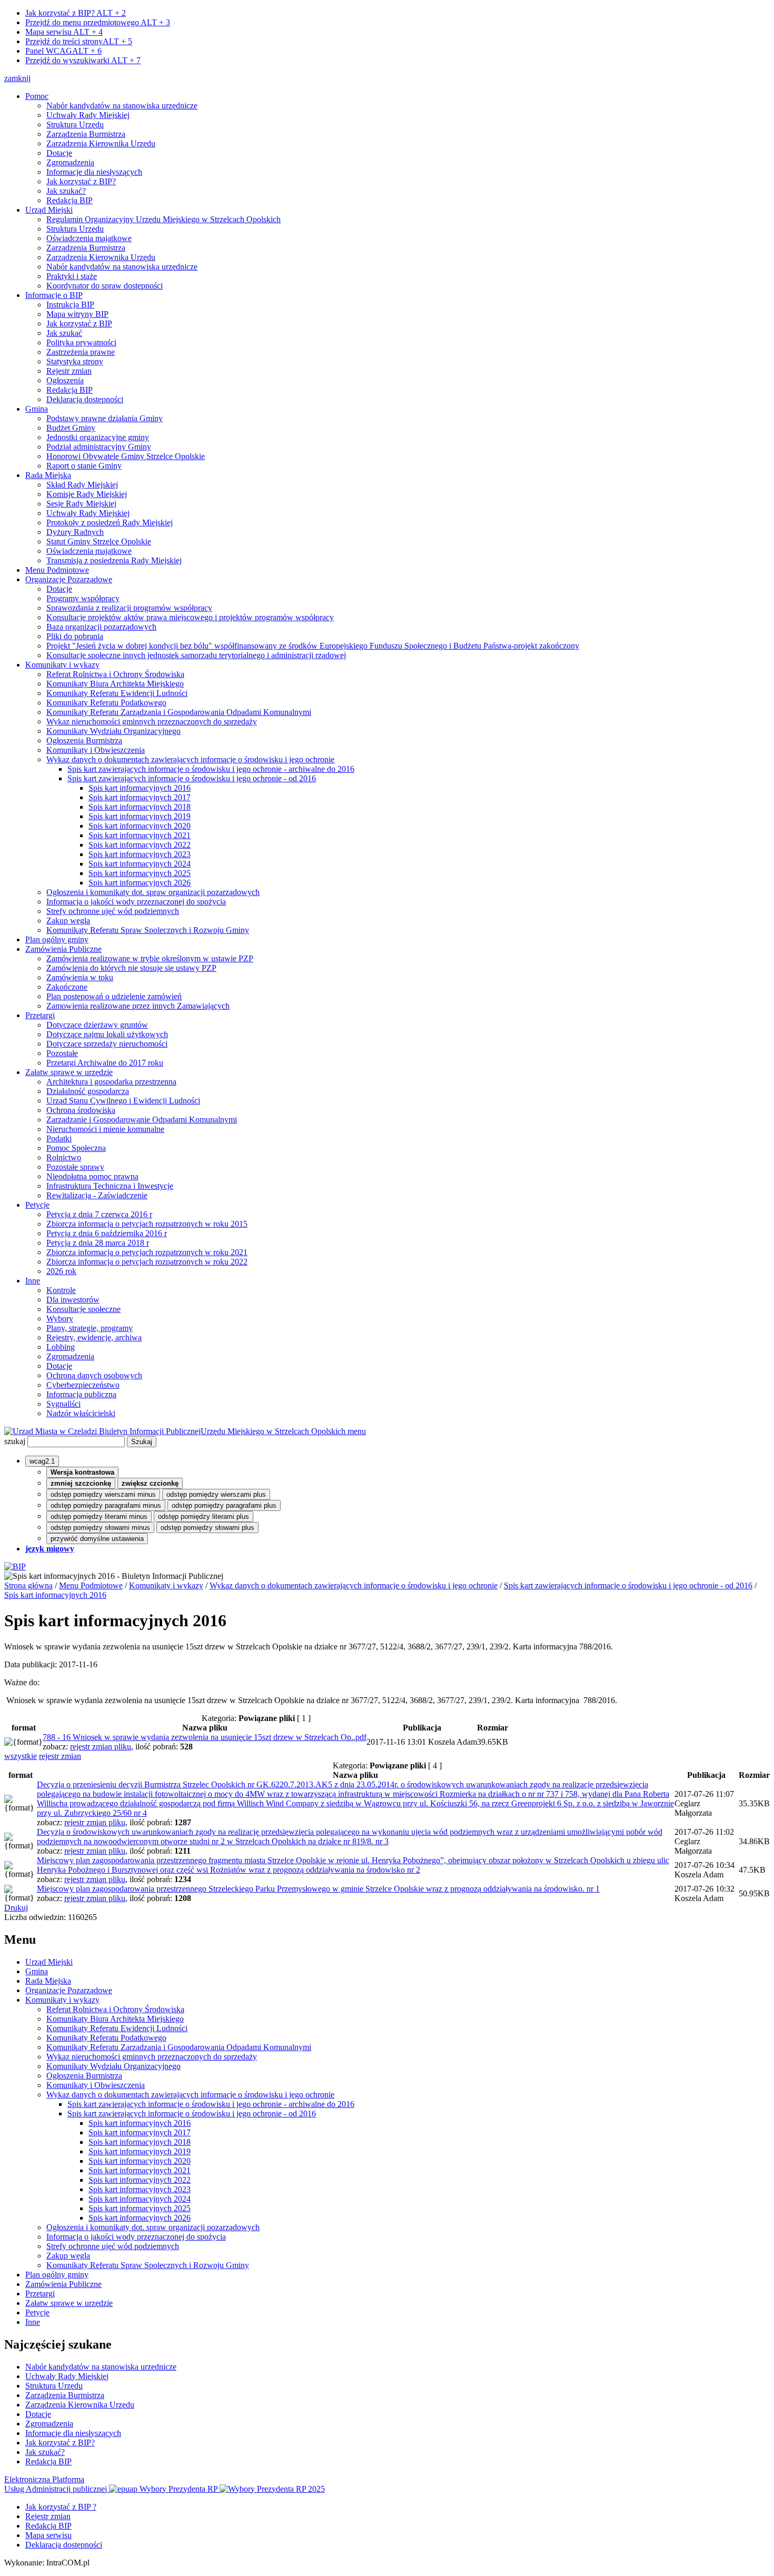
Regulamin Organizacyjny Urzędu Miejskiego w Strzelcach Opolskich (163, 219)
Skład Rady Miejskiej (82, 485)
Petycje (37, 1205)
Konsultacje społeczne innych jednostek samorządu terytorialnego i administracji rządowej (196, 655)
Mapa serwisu (64, 32)
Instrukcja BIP (70, 305)
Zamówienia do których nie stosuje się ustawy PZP (131, 968)
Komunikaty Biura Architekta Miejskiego (115, 684)
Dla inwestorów (73, 1300)
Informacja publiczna (81, 1394)
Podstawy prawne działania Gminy (105, 418)
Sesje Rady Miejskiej (81, 504)
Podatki (59, 1138)
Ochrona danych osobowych (94, 1375)
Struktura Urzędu (75, 125)
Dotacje (59, 153)
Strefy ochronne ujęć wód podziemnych (113, 911)
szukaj (15, 1441)
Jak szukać (64, 333)
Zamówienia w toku (80, 977)
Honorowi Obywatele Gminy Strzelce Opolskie (126, 456)
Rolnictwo (64, 1157)
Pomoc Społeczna (76, 1148)
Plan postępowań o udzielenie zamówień (114, 996)
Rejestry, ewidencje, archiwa (94, 1337)
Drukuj (16, 1908)
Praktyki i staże (72, 276)
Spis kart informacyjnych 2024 (140, 864)
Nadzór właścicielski (81, 1413)
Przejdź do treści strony (79, 41)
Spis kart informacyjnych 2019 (140, 816)
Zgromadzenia (70, 162)
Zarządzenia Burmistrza (86, 134)
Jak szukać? (66, 191)
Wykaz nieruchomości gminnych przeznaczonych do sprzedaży (152, 722)
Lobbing (61, 1347)
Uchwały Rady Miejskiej (88, 115)
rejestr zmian (60, 1756)
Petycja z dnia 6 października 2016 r (107, 1233)
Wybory (60, 1319)
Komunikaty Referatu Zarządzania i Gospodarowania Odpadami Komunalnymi (179, 712)
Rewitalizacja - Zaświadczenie (97, 1195)
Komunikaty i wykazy (62, 665)
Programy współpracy (83, 598)
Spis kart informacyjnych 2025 (140, 873)
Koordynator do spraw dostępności (105, 286)
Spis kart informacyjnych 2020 (140, 826)
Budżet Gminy (71, 428)
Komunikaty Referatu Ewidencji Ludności (117, 693)
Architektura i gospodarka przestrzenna (111, 1082)
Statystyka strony (75, 361)
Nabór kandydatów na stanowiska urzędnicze (122, 106)
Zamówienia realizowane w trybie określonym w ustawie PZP (150, 958)
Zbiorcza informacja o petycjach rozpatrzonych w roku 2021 (147, 1252)
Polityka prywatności (81, 342)
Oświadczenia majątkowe (89, 238)
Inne (33, 1281)
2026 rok (61, 1271)
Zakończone (67, 987)
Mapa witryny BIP (77, 314)
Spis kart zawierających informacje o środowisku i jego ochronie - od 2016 (192, 778)
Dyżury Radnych (75, 532)
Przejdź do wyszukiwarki (83, 60)
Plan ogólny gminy (57, 939)
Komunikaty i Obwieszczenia (96, 750)
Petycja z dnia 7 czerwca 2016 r (99, 1214)
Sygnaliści (63, 1404)
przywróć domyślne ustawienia (97, 1539)
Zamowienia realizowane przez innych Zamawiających (138, 1006)
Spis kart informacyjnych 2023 (140, 854)
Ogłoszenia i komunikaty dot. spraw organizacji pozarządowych (153, 892)
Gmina (37, 409)
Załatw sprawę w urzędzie (69, 1072)
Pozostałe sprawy (75, 1167)
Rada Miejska (48, 475)
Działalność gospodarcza (88, 1091)
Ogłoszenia (65, 380)
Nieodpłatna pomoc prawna (92, 1176)
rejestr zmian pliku (101, 1747)
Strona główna (28, 1585)
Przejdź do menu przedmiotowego (98, 22)
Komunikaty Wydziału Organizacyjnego (113, 731)
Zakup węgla (68, 921)
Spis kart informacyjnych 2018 (140, 807)
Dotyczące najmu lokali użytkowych (107, 1034)
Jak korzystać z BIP (79, 324)
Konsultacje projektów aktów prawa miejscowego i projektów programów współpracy (190, 617)
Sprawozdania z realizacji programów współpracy (129, 608)
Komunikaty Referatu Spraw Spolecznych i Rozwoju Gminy (148, 930)
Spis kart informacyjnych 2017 (140, 797)
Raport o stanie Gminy (84, 466)
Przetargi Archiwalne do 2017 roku (105, 1063)
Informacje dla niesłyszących (94, 172)
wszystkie (21, 1756)
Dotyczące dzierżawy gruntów (97, 1025)
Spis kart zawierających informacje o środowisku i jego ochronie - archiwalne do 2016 (211, 769)
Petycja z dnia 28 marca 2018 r (98, 1243)
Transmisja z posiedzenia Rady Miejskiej (114, 560)
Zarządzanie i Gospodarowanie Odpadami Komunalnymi (142, 1120)
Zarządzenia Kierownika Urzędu (101, 143)
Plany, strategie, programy (90, 1328)
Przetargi (40, 1015)
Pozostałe (62, 1053)
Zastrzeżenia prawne (81, 352)
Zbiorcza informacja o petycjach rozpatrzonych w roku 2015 (147, 1224)
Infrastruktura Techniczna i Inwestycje (110, 1186)
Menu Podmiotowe (57, 570)
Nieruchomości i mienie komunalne (105, 1129)
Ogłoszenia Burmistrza (84, 740)
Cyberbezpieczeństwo (83, 1385)
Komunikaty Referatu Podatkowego (106, 703)
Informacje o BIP (54, 295)
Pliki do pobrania (75, 636)
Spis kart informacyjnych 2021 (140, 835)
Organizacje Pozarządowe (69, 579)
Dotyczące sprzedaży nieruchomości (107, 1044)
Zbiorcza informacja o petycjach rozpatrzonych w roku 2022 (147, 1262)
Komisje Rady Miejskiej (87, 494)
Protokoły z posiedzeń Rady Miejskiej (110, 523)
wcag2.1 (42, 1461)
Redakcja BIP (70, 200)
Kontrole (61, 1290)
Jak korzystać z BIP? (76, 13)
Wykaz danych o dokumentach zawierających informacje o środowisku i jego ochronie (190, 759)
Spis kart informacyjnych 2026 (140, 883)
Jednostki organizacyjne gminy (98, 437)
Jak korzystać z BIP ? (61, 2507)
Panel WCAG (63, 51)
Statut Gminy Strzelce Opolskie (99, 541)
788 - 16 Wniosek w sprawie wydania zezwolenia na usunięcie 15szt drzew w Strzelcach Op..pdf (205, 1737)
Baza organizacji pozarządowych (101, 627)
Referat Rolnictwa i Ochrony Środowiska (115, 674)
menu (357, 1431)
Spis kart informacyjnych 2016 (140, 788)
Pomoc (37, 96)
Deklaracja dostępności (85, 399)
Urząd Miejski (49, 210)
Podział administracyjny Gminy (99, 447)
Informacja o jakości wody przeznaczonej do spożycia (136, 902)
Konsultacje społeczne (83, 1309)
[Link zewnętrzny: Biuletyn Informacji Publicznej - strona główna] (15, 1567)
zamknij (17, 78)
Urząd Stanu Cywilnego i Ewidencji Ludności (123, 1101)
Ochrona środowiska (81, 1110)
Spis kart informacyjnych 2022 (140, 845)
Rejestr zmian (69, 371)
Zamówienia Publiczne (63, 949)
